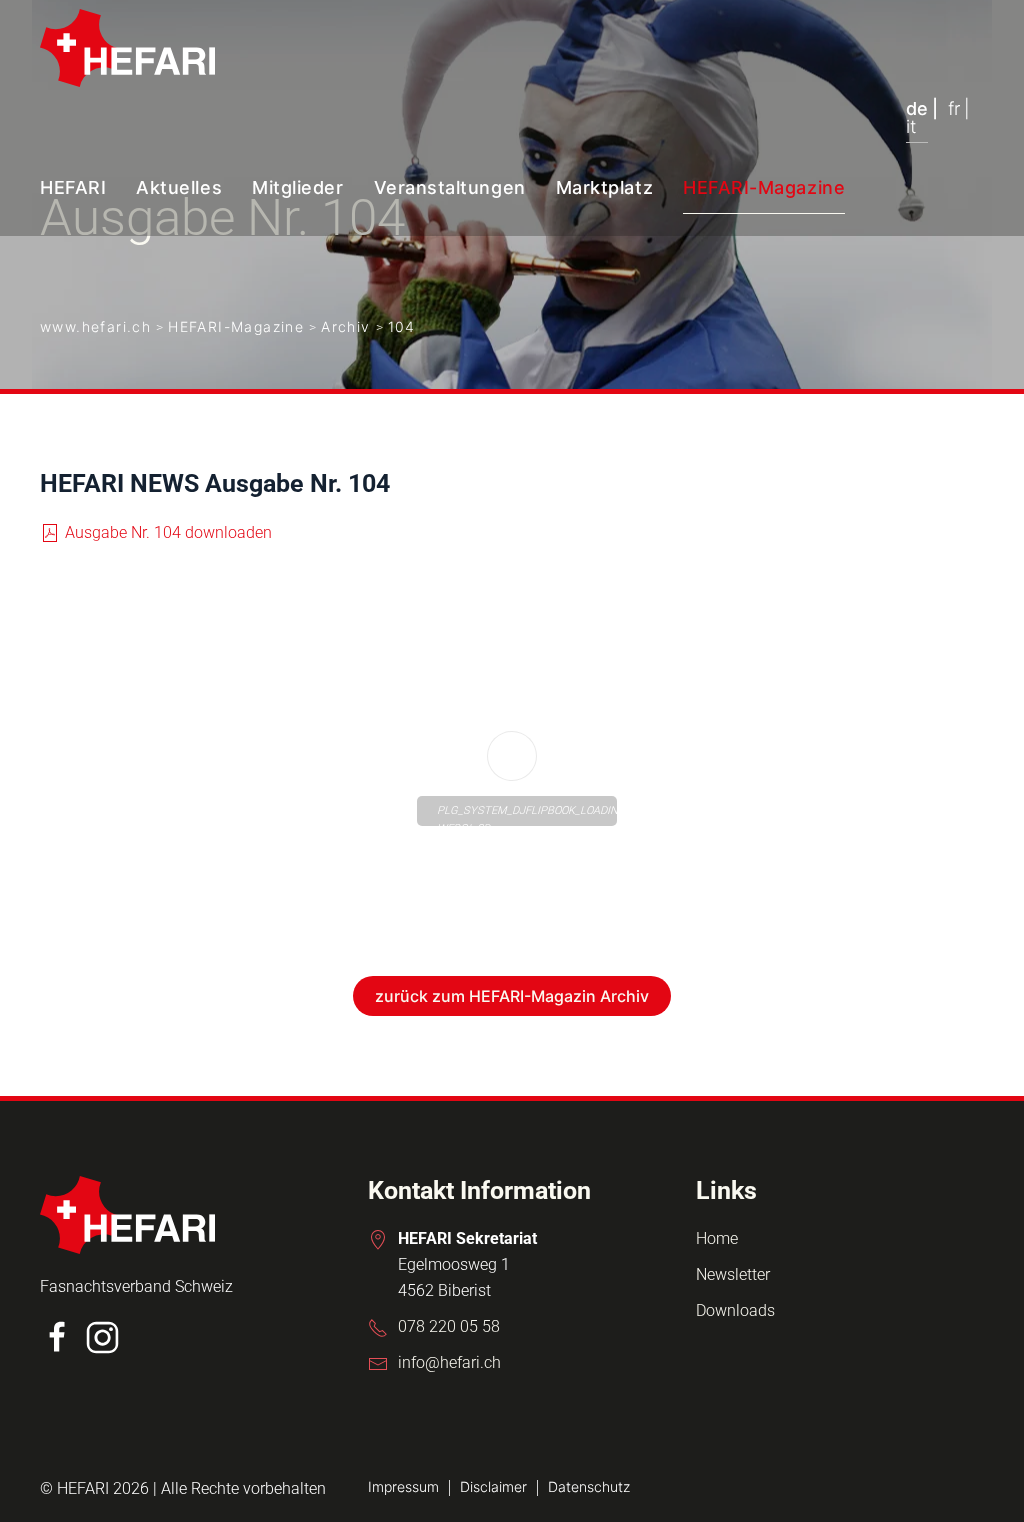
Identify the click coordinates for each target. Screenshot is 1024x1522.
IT (911, 127)
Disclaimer (493, 1486)
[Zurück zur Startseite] (127, 48)
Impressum (403, 1486)
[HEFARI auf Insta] (102, 1336)
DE (917, 109)
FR (954, 109)
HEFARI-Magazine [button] (764, 187)
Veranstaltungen (450, 187)
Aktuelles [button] (179, 187)
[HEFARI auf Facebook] (57, 1336)
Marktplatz (604, 187)
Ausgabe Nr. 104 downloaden (168, 532)
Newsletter (733, 1274)
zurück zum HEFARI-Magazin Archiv (512, 996)
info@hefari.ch (449, 1362)
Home (717, 1238)
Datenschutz (589, 1486)
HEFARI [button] (73, 187)
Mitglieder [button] (297, 187)
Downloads (735, 1310)
